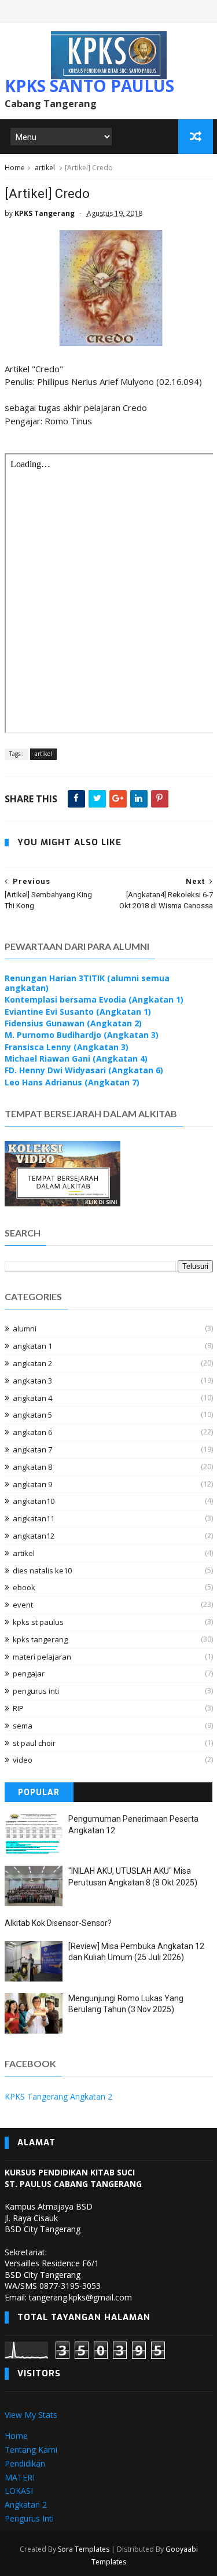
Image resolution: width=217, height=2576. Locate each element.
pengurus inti (36, 1691)
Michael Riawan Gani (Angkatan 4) (76, 1058)
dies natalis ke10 (42, 1570)
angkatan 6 (32, 1432)
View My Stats (31, 2415)
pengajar (29, 1674)
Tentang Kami (31, 2450)
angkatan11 (34, 1518)
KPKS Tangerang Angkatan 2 (58, 2096)
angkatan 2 (32, 1363)
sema (23, 1726)
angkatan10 (34, 1501)
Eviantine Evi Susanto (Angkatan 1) (78, 1012)
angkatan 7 (32, 1450)
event (23, 1605)
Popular (39, 1792)
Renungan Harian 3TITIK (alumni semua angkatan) (87, 983)
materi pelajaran (42, 1657)
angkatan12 (34, 1536)
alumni (25, 1329)
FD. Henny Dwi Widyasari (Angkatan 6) (84, 1070)
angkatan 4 (32, 1398)
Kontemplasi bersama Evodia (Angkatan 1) (94, 999)
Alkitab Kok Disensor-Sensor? (58, 1923)
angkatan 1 (32, 1346)
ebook (24, 1587)
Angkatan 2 (26, 2505)
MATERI (20, 2477)
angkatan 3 (32, 1381)
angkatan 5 (32, 1415)
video (23, 1760)
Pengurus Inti (29, 2518)
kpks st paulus (38, 1622)
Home (15, 168)
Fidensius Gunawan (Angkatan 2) (73, 1023)
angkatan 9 (32, 1484)
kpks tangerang (40, 1639)
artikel (45, 168)
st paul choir (34, 1743)
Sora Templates (84, 2549)
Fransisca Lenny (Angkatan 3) (67, 1047)
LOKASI (19, 2491)
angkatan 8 (32, 1467)
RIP (18, 1708)
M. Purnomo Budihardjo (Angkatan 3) (82, 1035)
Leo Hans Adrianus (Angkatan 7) (72, 1082)
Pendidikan (25, 2463)
